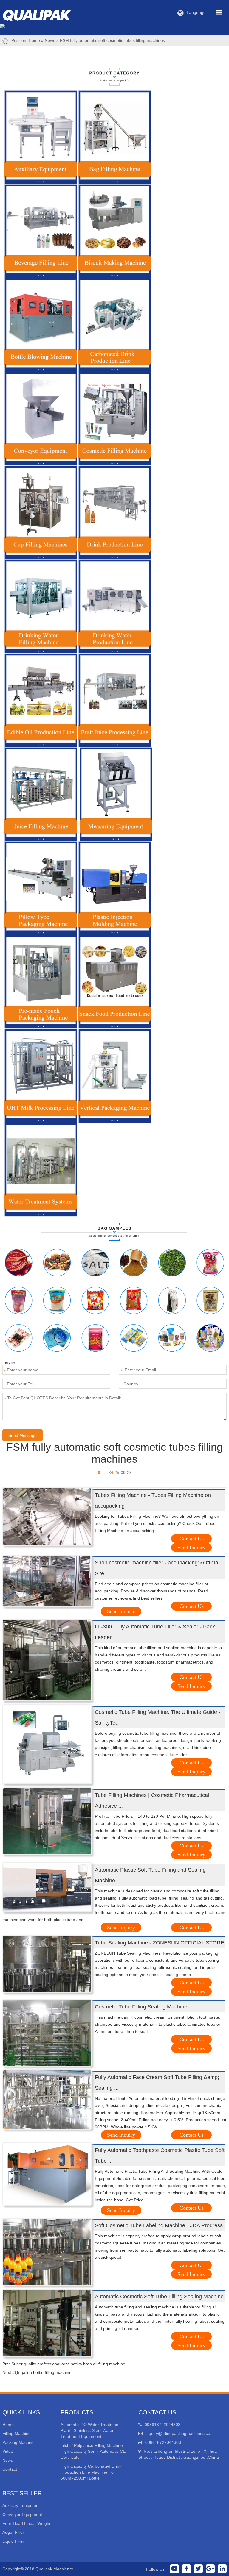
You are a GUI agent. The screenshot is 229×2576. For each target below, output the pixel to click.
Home (34, 40)
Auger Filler (13, 2532)
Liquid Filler (13, 2541)
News (50, 40)
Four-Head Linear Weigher (28, 2523)
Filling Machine (17, 2433)
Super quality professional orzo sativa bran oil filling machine (68, 2364)
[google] (210, 2569)
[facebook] (186, 2569)
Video (8, 2451)
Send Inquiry (191, 1548)
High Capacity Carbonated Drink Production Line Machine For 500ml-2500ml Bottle (91, 2472)
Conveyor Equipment (22, 2514)
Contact (10, 2469)
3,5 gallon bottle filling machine (42, 2372)
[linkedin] (222, 2569)
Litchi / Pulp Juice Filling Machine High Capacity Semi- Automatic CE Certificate (93, 2451)
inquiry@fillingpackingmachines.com (180, 2433)
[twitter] (198, 2569)
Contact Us (192, 1539)
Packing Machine (18, 2442)
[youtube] (174, 2569)
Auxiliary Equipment (21, 2505)
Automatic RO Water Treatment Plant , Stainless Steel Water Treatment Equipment (90, 2430)
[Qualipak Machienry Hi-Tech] (43, 14)
